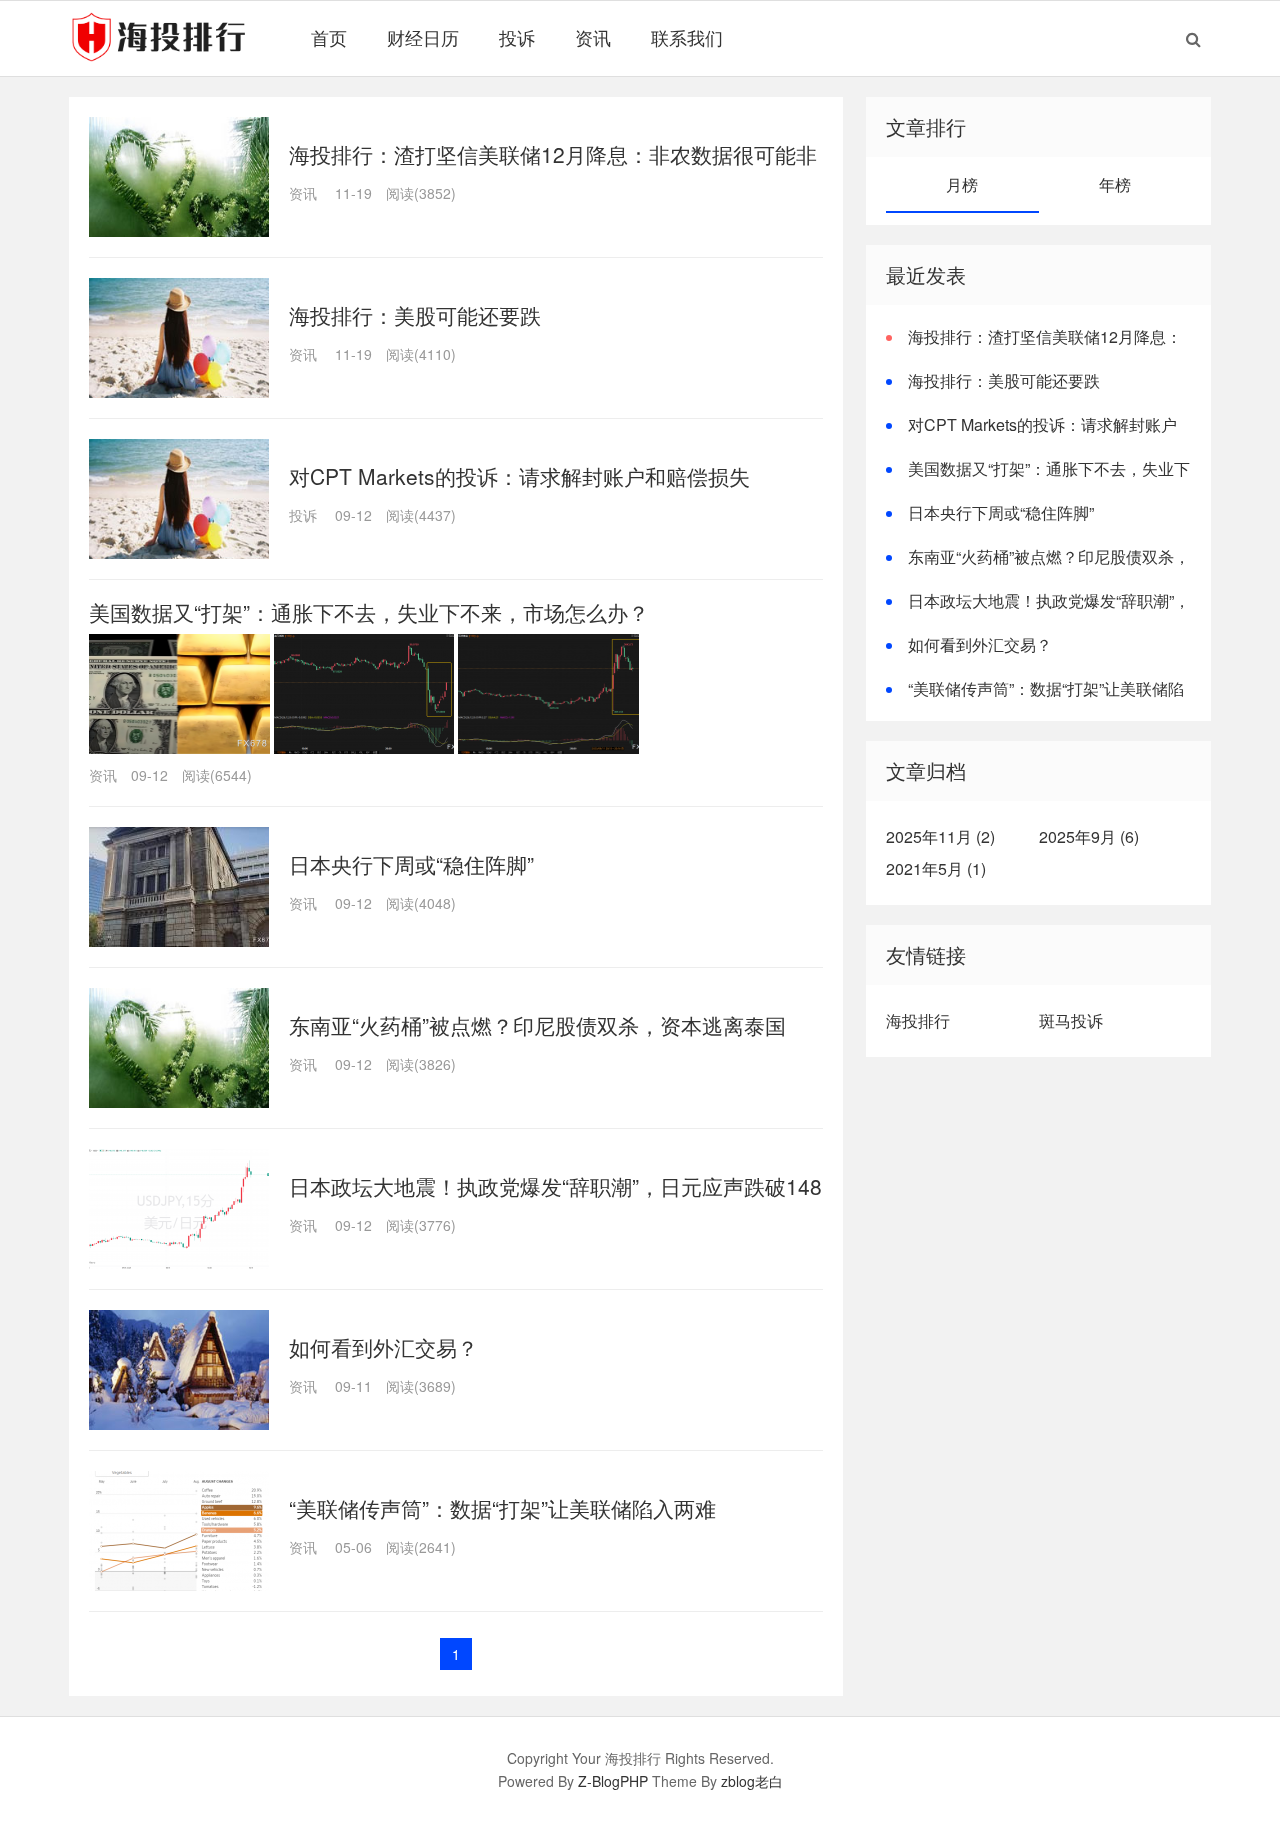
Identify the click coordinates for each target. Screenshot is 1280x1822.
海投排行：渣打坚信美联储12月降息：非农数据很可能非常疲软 (1034, 348)
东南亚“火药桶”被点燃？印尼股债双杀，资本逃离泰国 (537, 1025)
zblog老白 (752, 1781)
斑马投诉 (1071, 1020)
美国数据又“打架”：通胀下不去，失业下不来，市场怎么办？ (369, 612)
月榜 (962, 184)
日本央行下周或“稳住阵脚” (411, 864)
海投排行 (918, 1020)
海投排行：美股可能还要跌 (415, 315)
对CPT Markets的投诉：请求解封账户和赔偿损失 (519, 476)
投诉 (517, 37)
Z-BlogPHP (613, 1781)
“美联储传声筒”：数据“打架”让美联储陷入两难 (502, 1508)
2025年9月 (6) (1089, 836)
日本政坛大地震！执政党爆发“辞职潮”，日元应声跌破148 (555, 1186)
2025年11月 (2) (940, 836)
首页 (329, 37)
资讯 (593, 37)
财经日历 (423, 37)
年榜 (1115, 184)
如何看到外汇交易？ (383, 1347)
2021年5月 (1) (936, 868)
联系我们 (687, 37)
